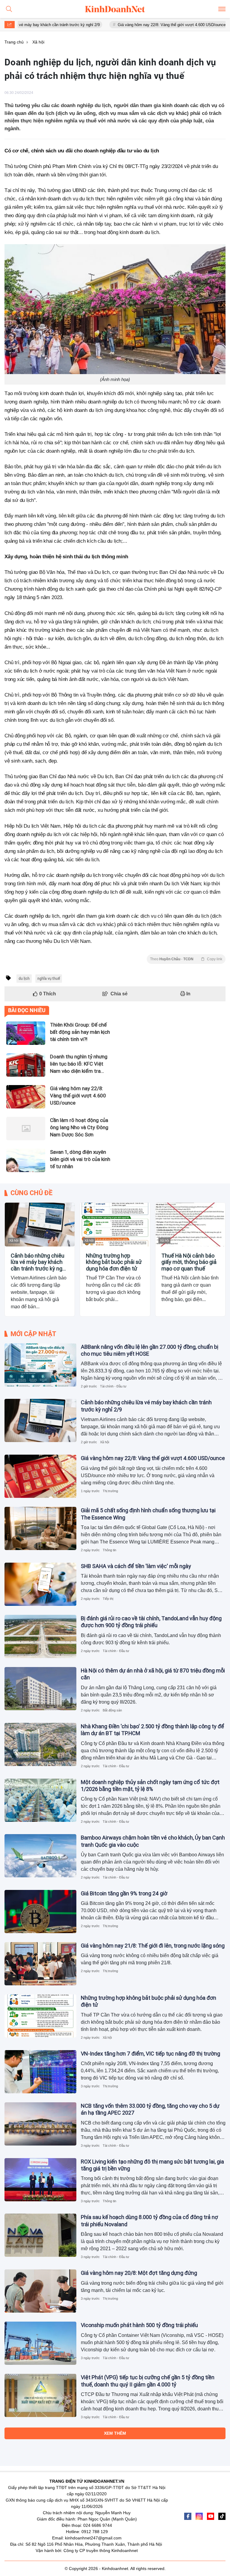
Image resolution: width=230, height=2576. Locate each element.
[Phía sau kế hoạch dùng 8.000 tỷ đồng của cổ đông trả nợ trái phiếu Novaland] (40, 2235)
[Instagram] (199, 2516)
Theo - (186, 959)
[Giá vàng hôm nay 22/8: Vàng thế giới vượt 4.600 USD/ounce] (40, 1476)
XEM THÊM (115, 2433)
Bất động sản (112, 1710)
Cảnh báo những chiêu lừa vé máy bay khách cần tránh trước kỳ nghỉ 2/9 (39, 1262)
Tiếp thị (108, 1599)
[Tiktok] (222, 2516)
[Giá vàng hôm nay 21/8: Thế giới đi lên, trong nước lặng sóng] (40, 1964)
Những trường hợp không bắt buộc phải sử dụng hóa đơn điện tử (114, 1262)
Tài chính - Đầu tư (113, 1386)
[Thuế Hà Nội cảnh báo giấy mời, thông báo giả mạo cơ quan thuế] (190, 1225)
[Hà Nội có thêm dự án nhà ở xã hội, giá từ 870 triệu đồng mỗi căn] (40, 1689)
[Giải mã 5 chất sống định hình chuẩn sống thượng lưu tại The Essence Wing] (40, 1528)
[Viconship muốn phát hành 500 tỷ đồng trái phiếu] (40, 2343)
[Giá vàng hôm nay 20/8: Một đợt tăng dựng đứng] (40, 2291)
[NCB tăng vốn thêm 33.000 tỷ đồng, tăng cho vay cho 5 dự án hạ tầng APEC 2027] (40, 2124)
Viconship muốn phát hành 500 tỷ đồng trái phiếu (139, 2325)
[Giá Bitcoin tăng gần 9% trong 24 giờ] (40, 1912)
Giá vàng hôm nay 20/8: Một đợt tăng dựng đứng (139, 2273)
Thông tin (109, 1550)
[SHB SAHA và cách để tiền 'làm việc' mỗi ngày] (40, 1584)
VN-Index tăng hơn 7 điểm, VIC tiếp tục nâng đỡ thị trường (150, 2054)
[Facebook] (188, 2516)
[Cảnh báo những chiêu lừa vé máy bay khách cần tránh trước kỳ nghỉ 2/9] (40, 1225)
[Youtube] (211, 2516)
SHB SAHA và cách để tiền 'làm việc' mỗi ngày (136, 1566)
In (188, 994)
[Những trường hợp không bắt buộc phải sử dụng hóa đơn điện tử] (115, 1225)
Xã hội (14, 1240)
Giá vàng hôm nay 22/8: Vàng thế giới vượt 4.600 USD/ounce (135, 25)
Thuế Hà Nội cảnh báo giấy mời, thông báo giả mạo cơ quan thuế (189, 1262)
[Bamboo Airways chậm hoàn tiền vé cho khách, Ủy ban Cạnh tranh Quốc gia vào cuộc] (40, 1856)
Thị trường (110, 1491)
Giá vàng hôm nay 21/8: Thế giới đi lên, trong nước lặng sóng (153, 1946)
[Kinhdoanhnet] (115, 9)
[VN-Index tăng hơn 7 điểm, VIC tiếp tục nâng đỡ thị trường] (40, 2072)
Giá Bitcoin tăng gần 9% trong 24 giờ (124, 1893)
